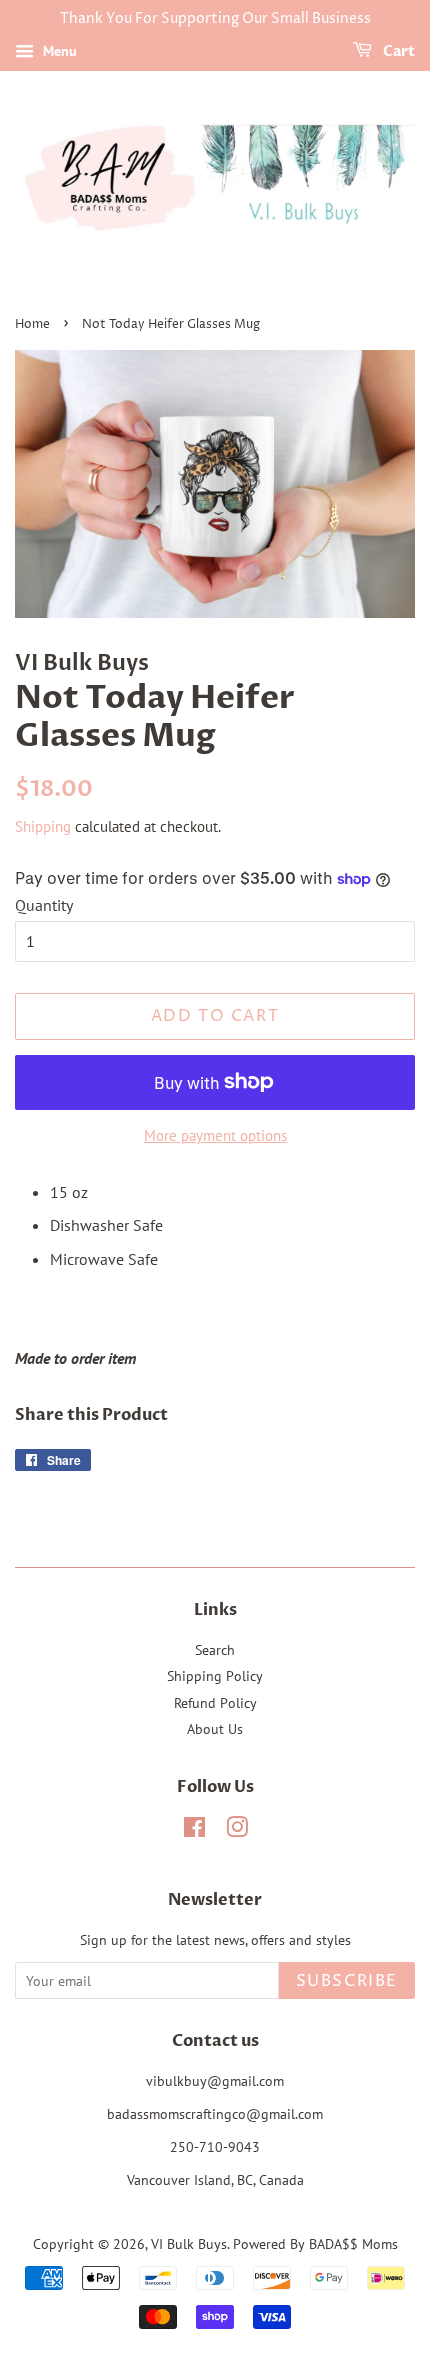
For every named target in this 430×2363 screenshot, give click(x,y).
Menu (58, 51)
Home (32, 324)
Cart (397, 51)
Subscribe (347, 1981)
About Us (215, 1729)
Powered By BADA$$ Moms (315, 2244)
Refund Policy (215, 1703)
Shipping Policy (215, 1676)
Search (215, 1650)
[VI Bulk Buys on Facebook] (194, 1831)
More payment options (215, 1135)
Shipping (43, 826)
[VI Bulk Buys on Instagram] (237, 1831)
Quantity (44, 905)
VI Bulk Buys (189, 2244)
